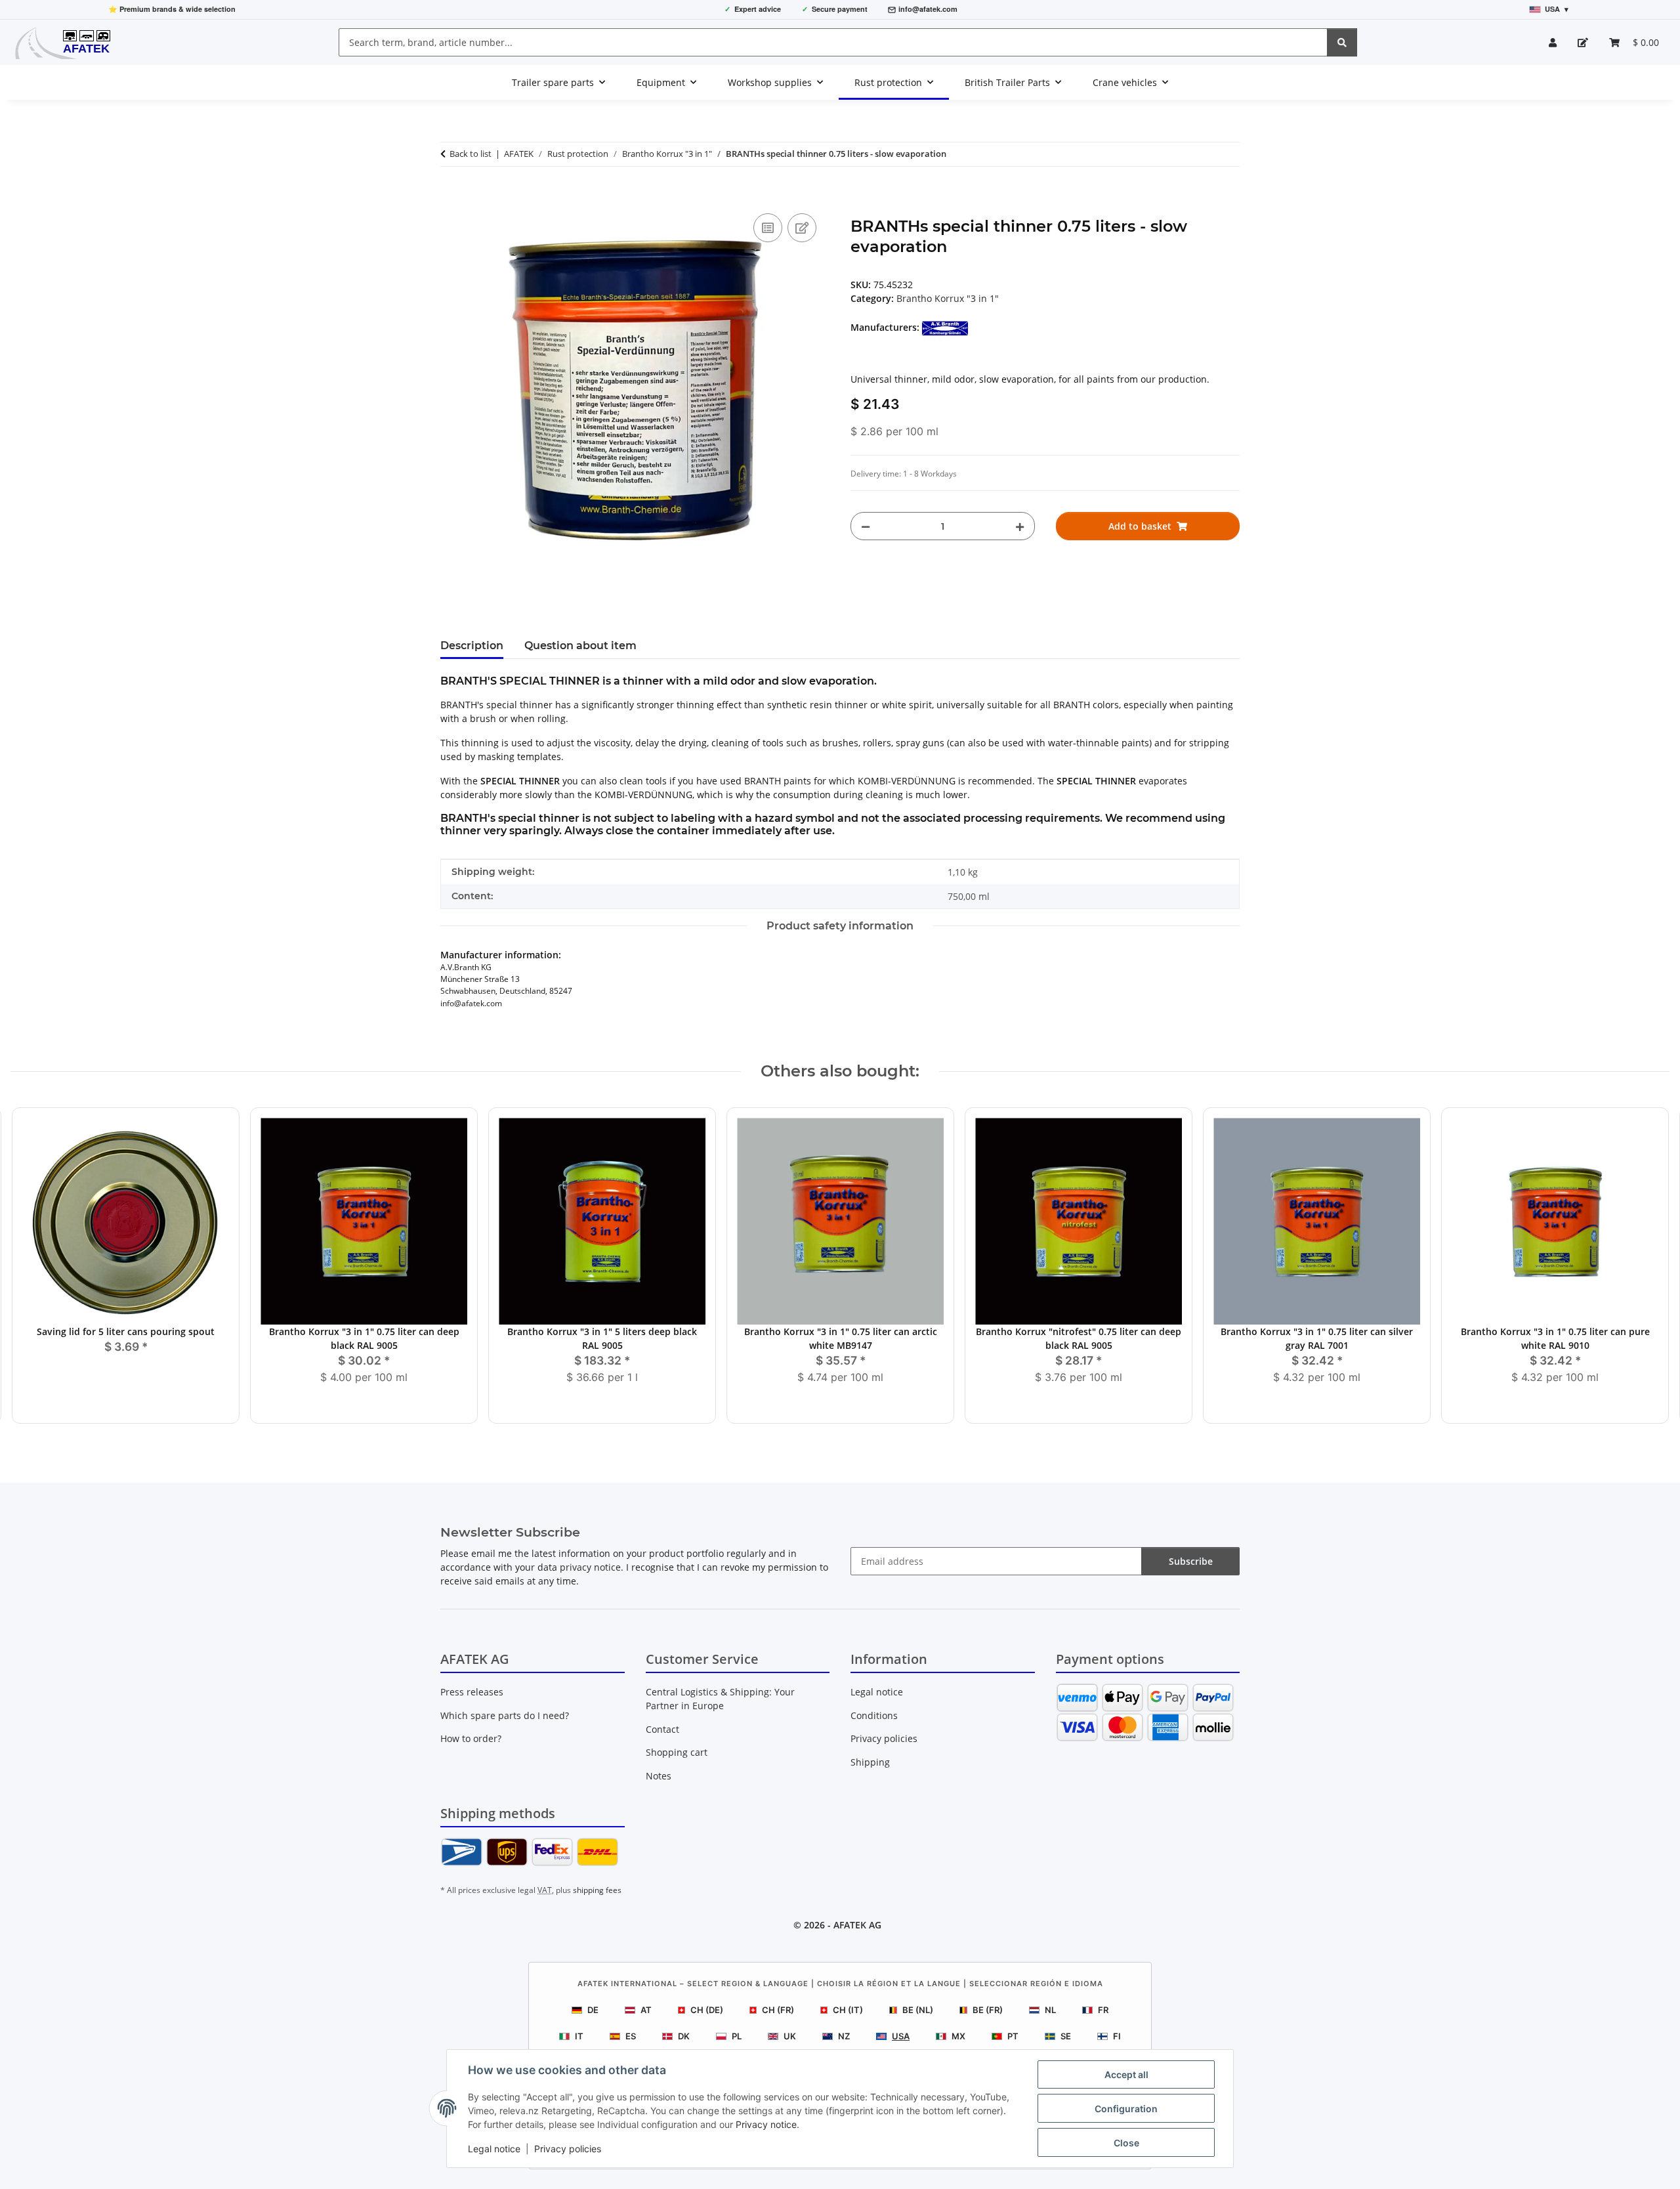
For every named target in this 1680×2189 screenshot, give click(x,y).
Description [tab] (472, 646)
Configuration (1126, 2109)
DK (684, 2036)
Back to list (471, 154)
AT (646, 2010)
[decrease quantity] (866, 526)
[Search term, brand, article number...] (1342, 42)
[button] (1553, 42)
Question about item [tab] (580, 646)
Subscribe (1191, 1561)
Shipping (870, 1762)
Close (1126, 2143)
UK (790, 2036)
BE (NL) (918, 2010)
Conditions (874, 1715)
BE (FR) (988, 2010)
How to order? (471, 1738)
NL (1050, 2010)
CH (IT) (848, 2010)
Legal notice (494, 2149)
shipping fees (597, 1890)
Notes (659, 1776)
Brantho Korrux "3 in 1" (948, 298)
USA (901, 2036)
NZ (844, 2036)
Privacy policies (568, 2149)
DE (593, 2010)
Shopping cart (677, 1752)
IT (579, 2036)
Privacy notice (766, 2124)
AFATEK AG (857, 1925)
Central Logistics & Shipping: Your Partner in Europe (720, 1699)
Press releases (472, 1692)
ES (631, 2036)
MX (958, 2036)
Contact (662, 1729)
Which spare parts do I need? (505, 1715)
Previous (32, 1266)
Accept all (1126, 2074)
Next (1648, 1266)
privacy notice (590, 1567)
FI (1117, 2036)
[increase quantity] (1020, 526)
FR (1103, 2010)
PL (737, 2036)
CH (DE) (707, 2010)
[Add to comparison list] (768, 228)
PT (1013, 2036)
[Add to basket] (451, 196)
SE (1066, 2036)
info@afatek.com (928, 9)
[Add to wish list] (802, 228)
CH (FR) (778, 2010)
